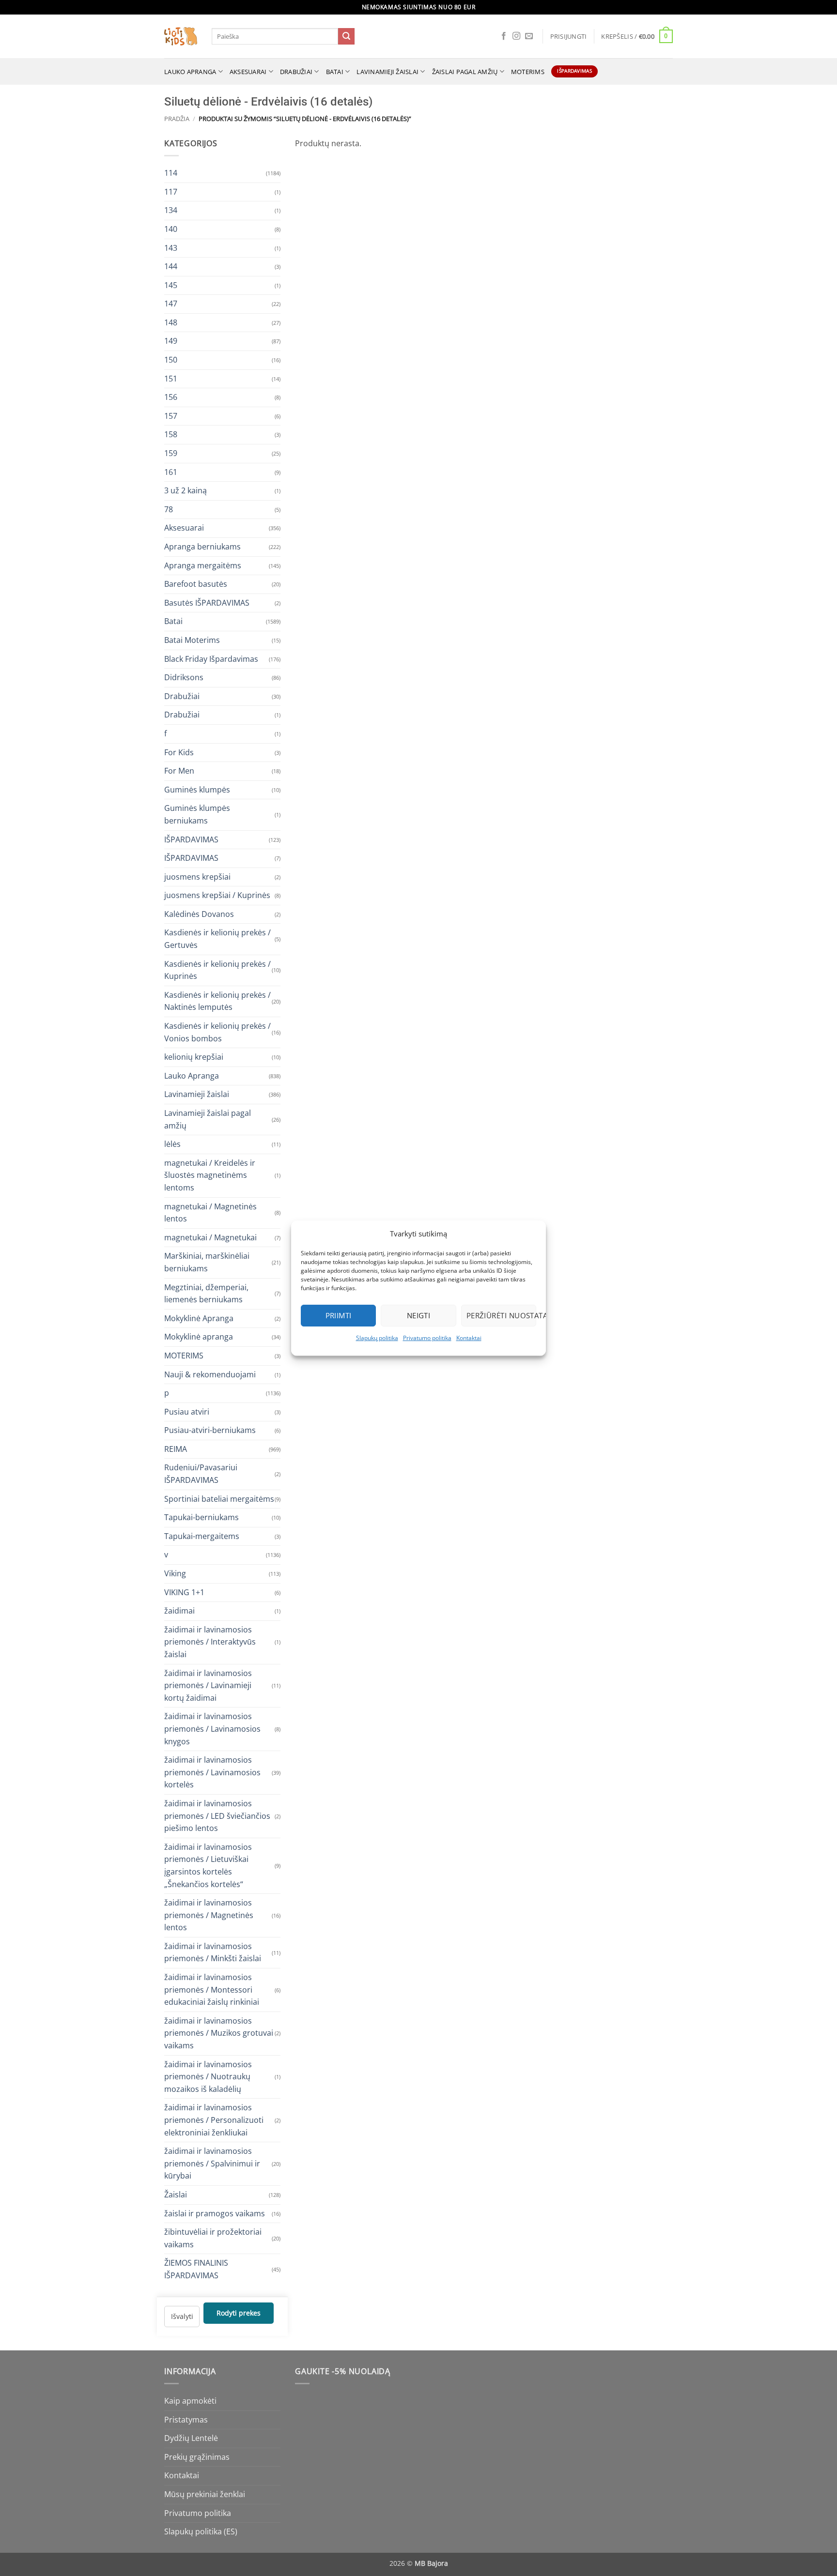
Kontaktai (469, 1338)
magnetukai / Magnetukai (210, 1237)
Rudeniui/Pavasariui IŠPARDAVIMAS (201, 1474)
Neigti (419, 1315)
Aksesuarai (248, 72)
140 (171, 229)
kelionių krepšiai (194, 1057)
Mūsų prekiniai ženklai (205, 2494)
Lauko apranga (190, 72)
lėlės (172, 1144)
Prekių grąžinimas (197, 2457)
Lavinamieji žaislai (387, 72)
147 (171, 304)
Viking (175, 1573)
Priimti (339, 1315)
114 (171, 173)
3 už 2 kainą (186, 490)
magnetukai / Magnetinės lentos (210, 1212)
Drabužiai (296, 72)
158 (171, 434)
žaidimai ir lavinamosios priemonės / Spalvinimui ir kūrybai (212, 2163)
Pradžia (177, 119)
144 (171, 266)
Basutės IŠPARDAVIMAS (207, 602)
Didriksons (184, 677)
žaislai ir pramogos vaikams (215, 2213)
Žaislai (176, 2195)
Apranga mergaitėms (203, 565)
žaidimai (179, 1611)
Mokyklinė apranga (199, 1337)
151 (171, 378)
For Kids (179, 752)
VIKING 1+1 (184, 1592)
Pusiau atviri (187, 1411)
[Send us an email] (529, 36)
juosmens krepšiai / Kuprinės (217, 895)
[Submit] (346, 36)
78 (169, 509)
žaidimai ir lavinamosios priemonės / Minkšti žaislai (213, 1952)
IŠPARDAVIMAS (191, 839)
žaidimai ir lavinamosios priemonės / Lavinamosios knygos (212, 1729)
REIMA (176, 1448)
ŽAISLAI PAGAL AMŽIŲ (465, 72)
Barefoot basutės (196, 584)
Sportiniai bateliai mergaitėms (219, 1498)
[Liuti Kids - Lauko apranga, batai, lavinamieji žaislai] (181, 37)
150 (171, 360)
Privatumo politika (427, 1338)
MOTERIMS (528, 72)
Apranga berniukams (202, 547)
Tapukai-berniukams (201, 1517)
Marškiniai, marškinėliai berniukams (207, 1262)
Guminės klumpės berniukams (197, 814)
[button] (569, 36)
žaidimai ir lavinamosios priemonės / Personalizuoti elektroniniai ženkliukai (214, 2120)
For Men (179, 771)
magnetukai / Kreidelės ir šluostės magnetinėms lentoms (210, 1175)
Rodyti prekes (239, 2313)
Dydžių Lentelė (191, 2438)
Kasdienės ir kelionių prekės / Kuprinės (217, 970)
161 (171, 472)
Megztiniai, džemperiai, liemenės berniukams (206, 1293)
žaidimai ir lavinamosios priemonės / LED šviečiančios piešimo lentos (217, 1815)
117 (171, 191)
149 (171, 341)
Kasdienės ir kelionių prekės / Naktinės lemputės (217, 1001)
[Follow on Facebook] (504, 36)
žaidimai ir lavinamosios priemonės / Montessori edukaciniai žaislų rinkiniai (212, 1989)
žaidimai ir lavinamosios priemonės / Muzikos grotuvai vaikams (219, 2033)
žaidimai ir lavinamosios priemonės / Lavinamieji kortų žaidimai (208, 1685)
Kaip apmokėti (190, 2401)
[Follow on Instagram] (516, 36)
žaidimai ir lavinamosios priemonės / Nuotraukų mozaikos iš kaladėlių (208, 2076)
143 (171, 247)
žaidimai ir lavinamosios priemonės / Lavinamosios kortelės (212, 1772)
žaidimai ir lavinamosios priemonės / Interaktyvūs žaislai (210, 1641)
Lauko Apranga (192, 1075)
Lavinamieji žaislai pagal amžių (208, 1119)
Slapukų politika (377, 1338)
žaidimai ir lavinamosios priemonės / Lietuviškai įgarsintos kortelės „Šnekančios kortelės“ (208, 1865)
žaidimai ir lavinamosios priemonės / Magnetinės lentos (209, 1915)
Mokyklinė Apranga (199, 1318)
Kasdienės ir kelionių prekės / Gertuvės (217, 939)
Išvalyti (182, 2316)
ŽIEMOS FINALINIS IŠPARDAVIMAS (196, 2269)
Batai (335, 72)
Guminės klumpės (197, 789)
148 (171, 322)
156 (171, 397)
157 (171, 415)
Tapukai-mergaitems (202, 1536)
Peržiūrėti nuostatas (501, 1315)
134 (171, 210)
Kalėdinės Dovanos (199, 914)
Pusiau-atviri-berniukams (210, 1430)
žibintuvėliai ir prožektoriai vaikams (213, 2238)
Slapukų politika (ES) (201, 2531)
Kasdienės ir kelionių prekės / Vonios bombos (217, 1032)
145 (171, 285)
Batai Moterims (192, 640)
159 (171, 453)
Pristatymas (186, 2420)
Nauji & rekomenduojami (210, 1374)
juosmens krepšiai (197, 876)
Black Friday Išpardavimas (211, 658)
